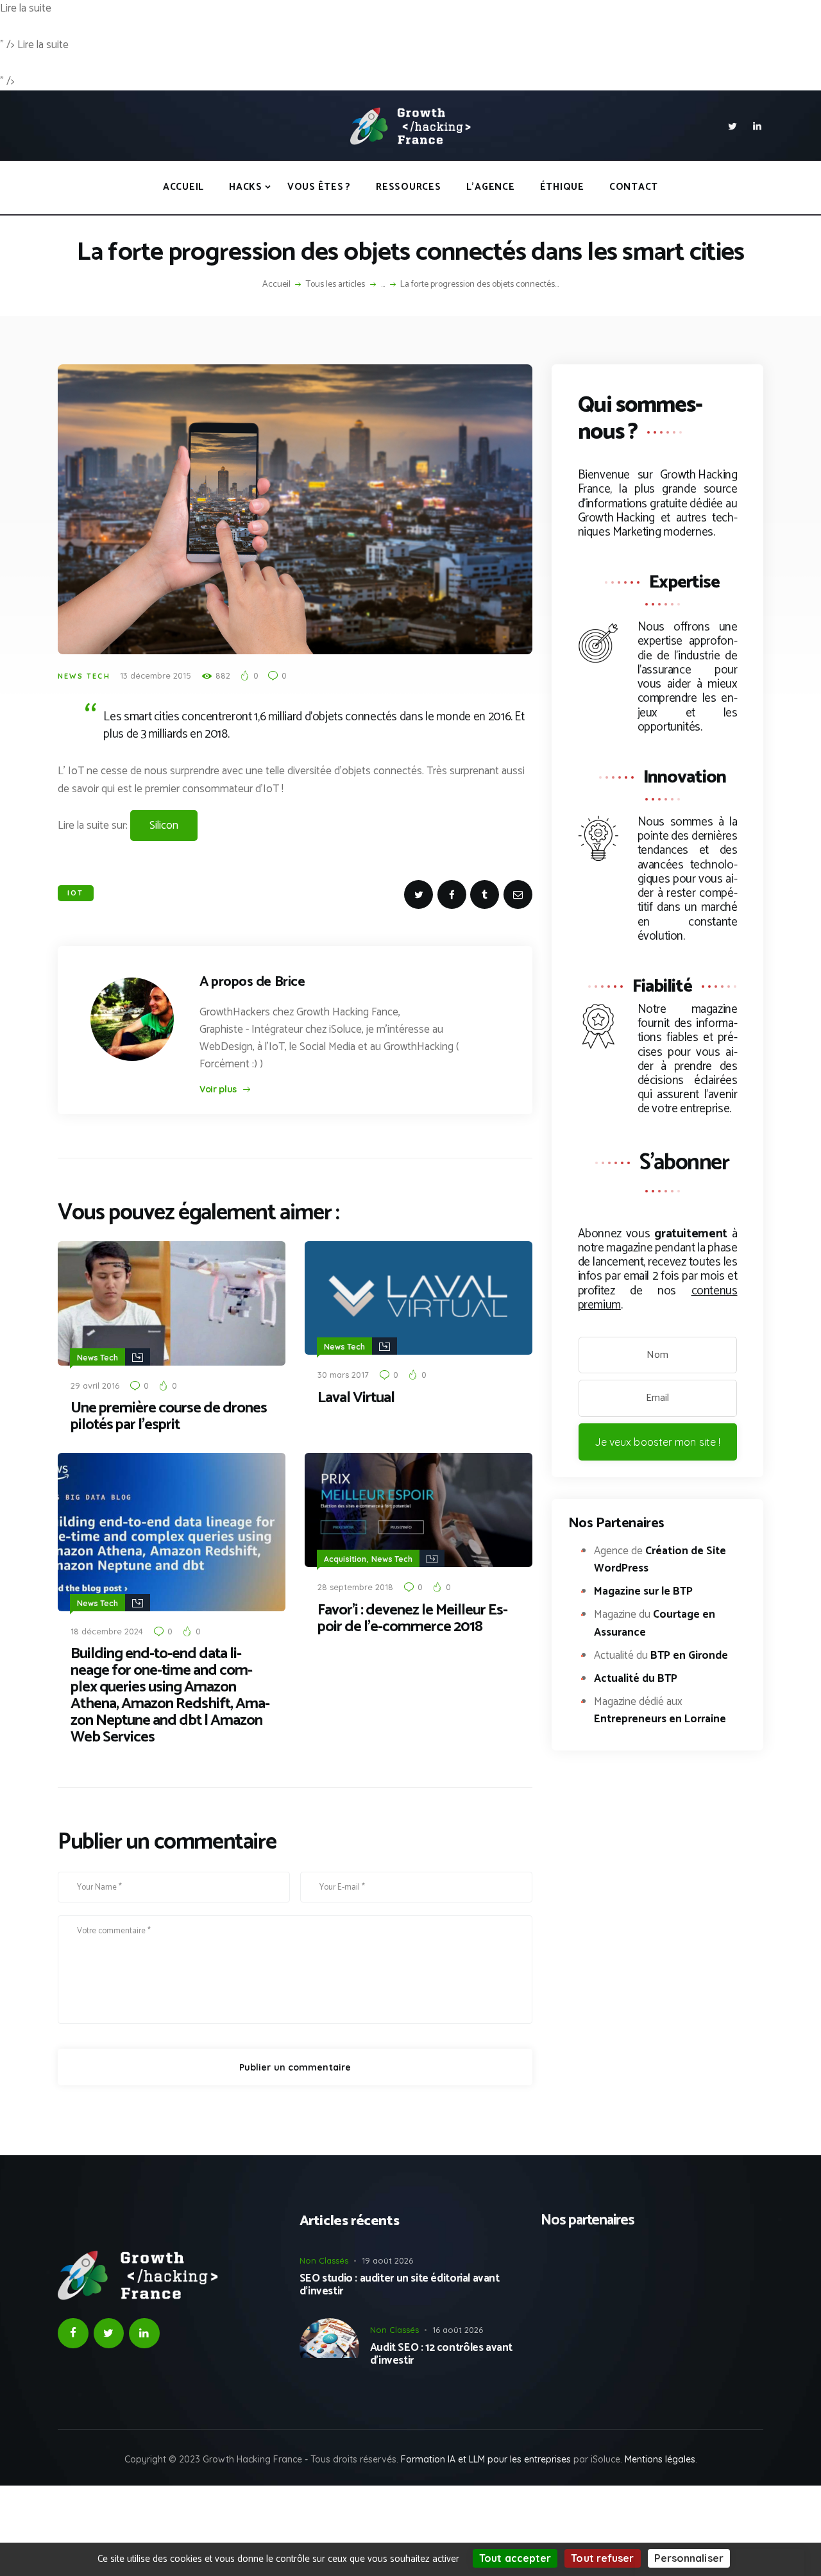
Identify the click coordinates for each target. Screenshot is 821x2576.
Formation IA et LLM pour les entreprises (486, 2459)
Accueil (276, 285)
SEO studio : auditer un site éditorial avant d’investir (400, 2285)
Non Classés (324, 2260)
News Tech (84, 676)
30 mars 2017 (343, 1375)
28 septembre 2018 (355, 1587)
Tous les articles (335, 284)
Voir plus (218, 1089)
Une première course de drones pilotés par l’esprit (169, 1417)
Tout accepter (515, 2558)
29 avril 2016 (95, 1385)
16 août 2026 (458, 2330)
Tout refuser (602, 2558)
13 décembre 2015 (156, 675)
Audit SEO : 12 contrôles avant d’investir (441, 2354)
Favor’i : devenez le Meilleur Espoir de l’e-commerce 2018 (413, 1619)
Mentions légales (660, 2459)
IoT (76, 893)
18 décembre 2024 (107, 1631)
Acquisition (345, 1559)
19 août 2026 (387, 2260)
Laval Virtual (356, 1398)
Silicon (164, 826)
